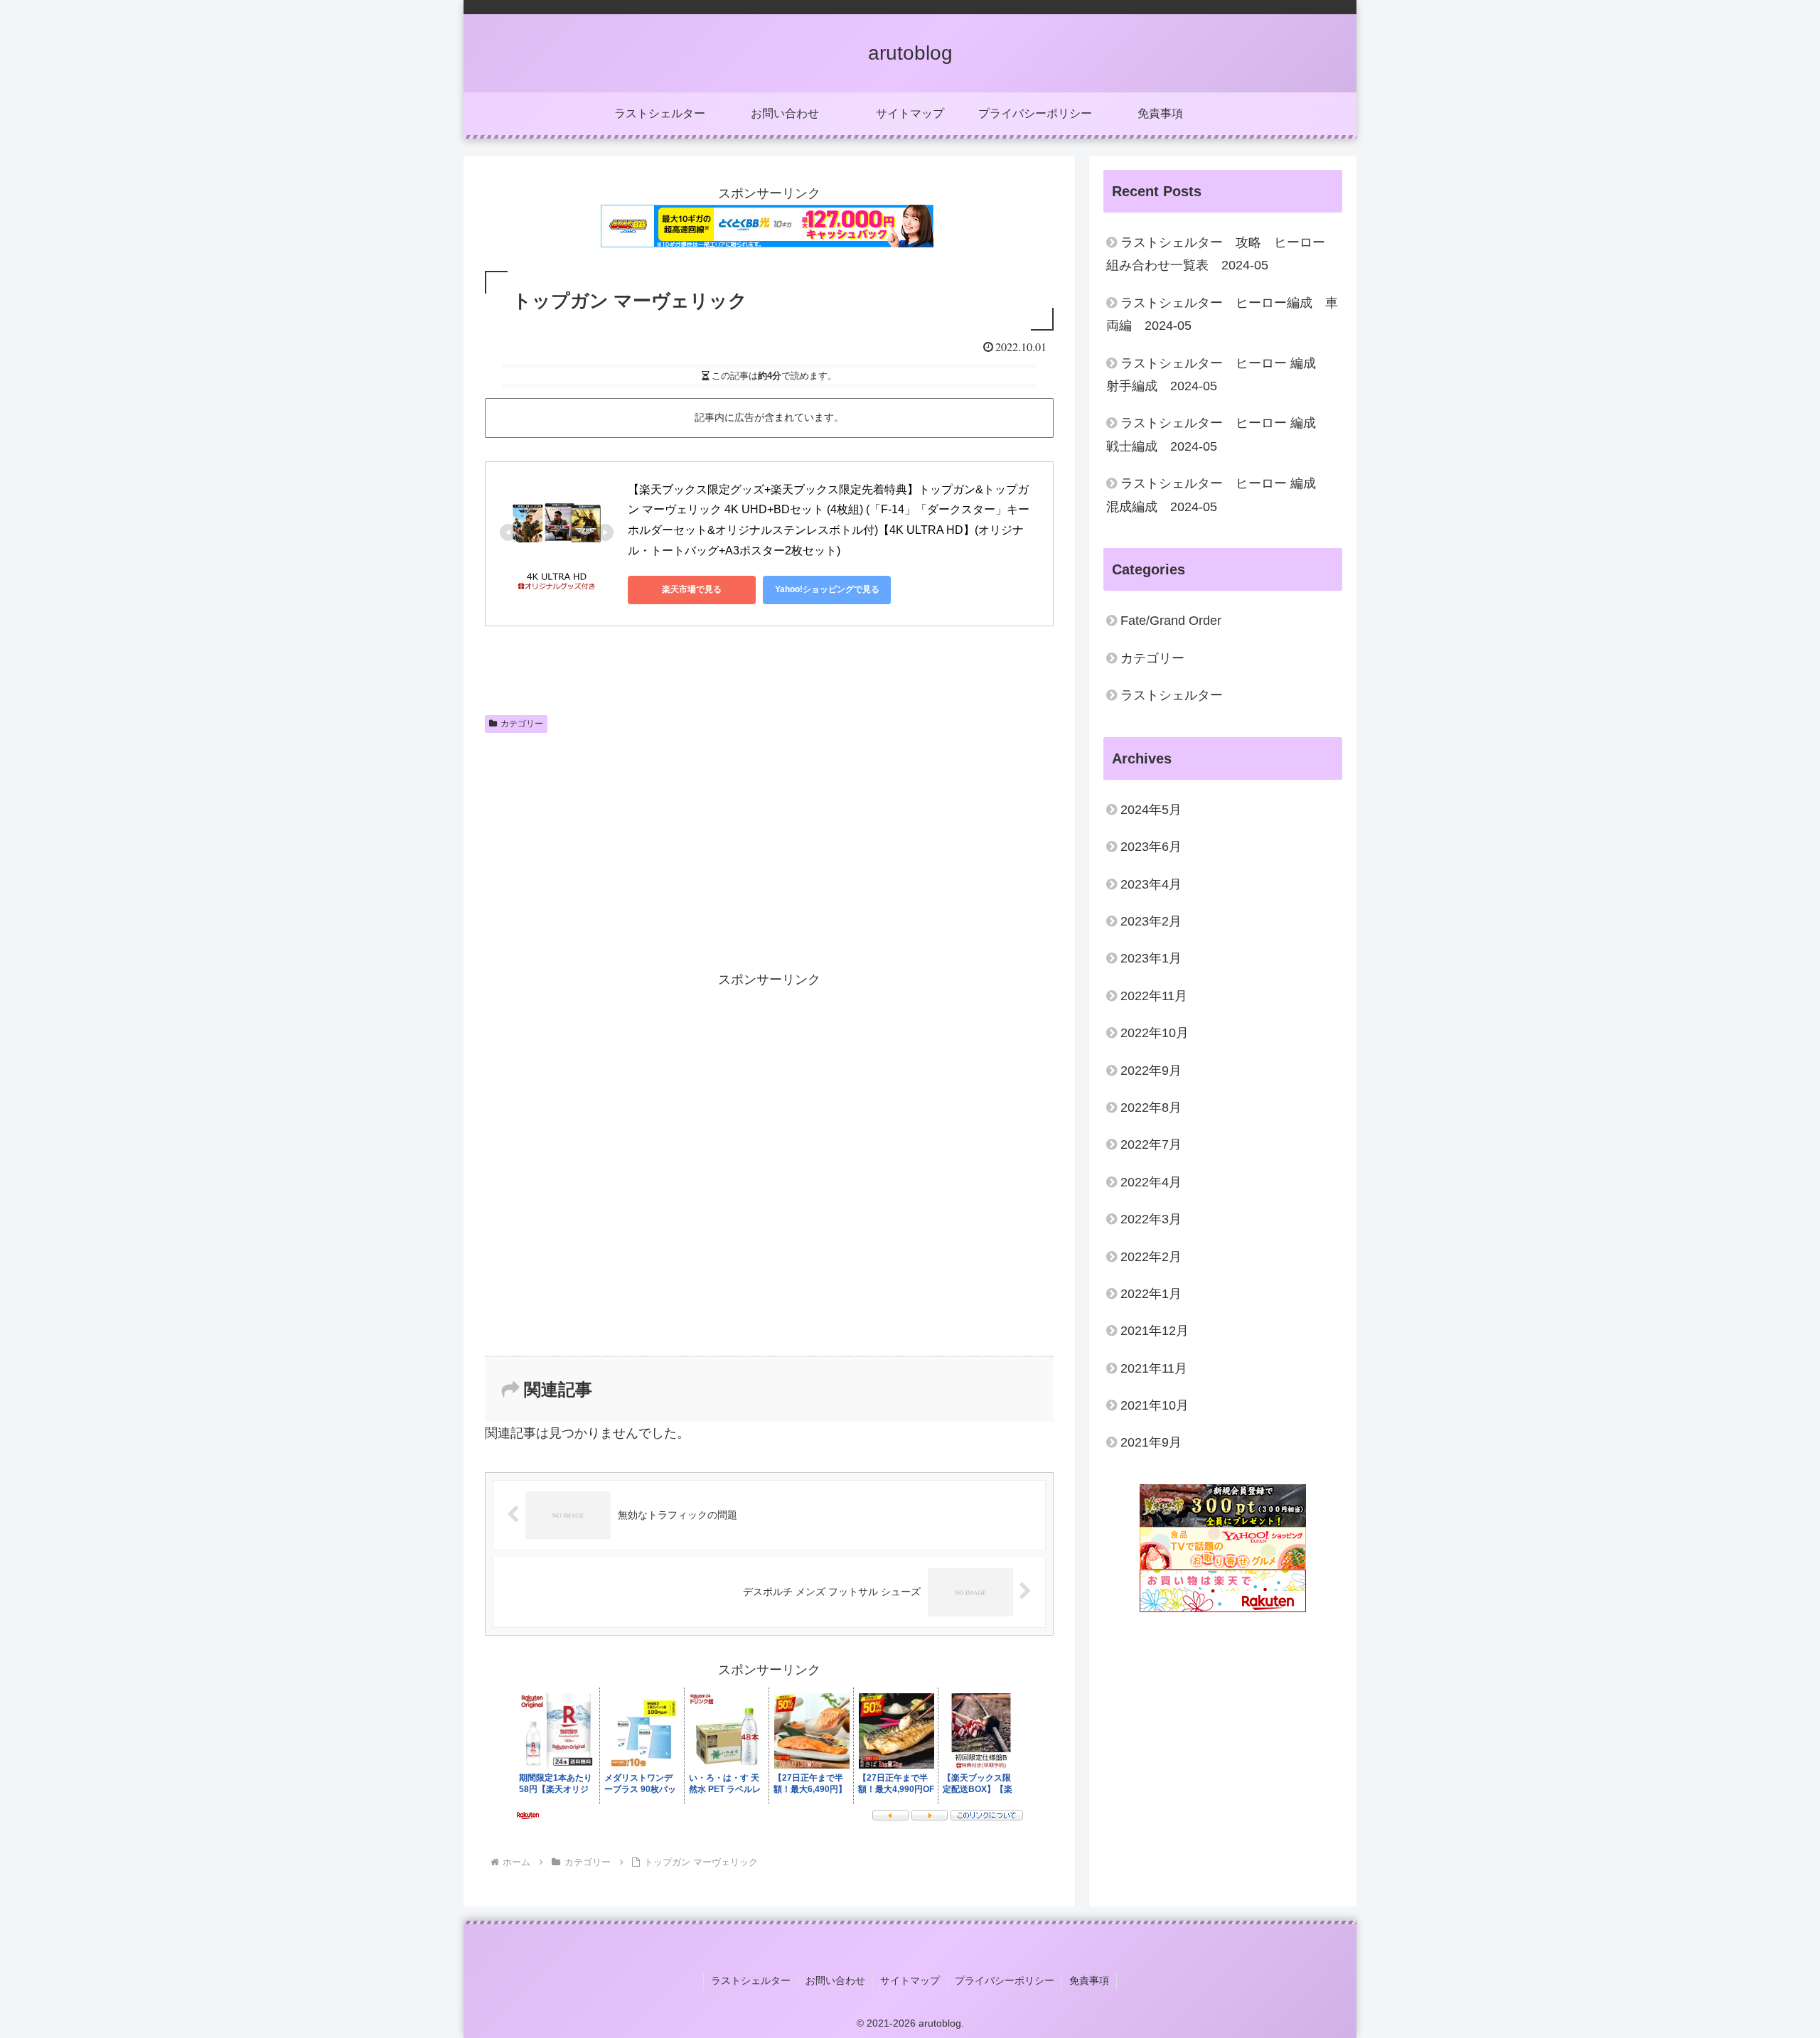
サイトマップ (910, 1980)
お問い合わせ (835, 1980)
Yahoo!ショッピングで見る (827, 589)
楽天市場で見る (692, 589)
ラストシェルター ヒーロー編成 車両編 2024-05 (1222, 314)
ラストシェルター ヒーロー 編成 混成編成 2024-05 (1217, 495)
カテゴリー (522, 724)
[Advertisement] (627, 846)
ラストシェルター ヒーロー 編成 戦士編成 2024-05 (1217, 434)
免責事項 (1089, 1980)
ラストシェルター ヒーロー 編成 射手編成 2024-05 (1217, 375)
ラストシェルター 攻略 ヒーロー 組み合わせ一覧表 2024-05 (1222, 254)
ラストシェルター (751, 1980)
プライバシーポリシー (1005, 1980)
